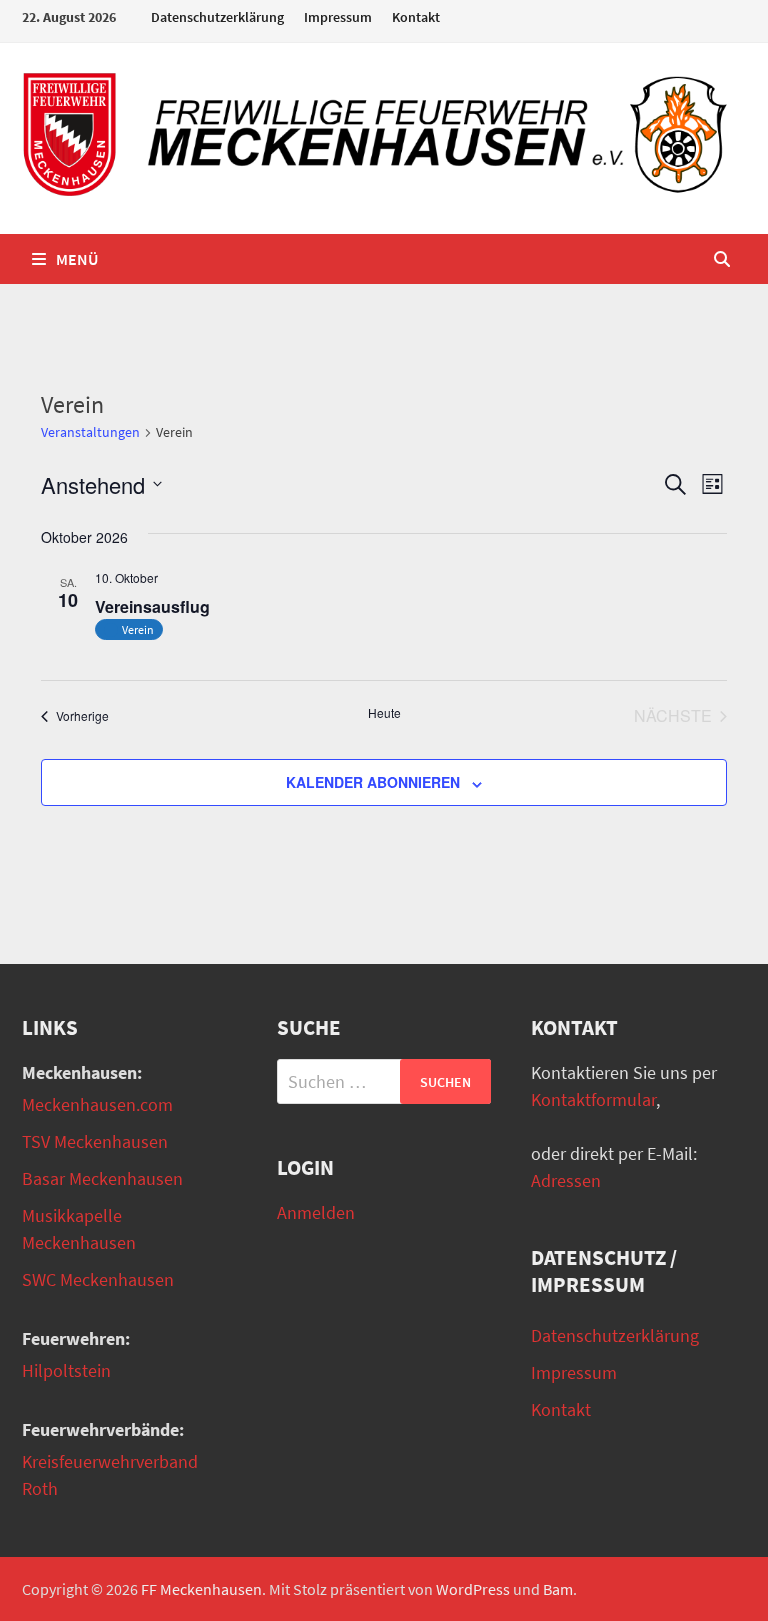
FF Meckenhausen (201, 1589)
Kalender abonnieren (373, 782)
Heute (384, 713)
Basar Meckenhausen (102, 1178)
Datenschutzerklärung (217, 17)
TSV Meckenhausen (95, 1141)
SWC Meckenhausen (98, 1279)
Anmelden (316, 1212)
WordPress (473, 1589)
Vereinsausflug (152, 606)
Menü (77, 259)
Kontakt (416, 17)
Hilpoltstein (66, 1370)
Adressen (566, 1180)
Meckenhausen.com (97, 1104)
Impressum (338, 17)
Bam (558, 1589)
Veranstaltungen (90, 432)
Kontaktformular (593, 1099)
